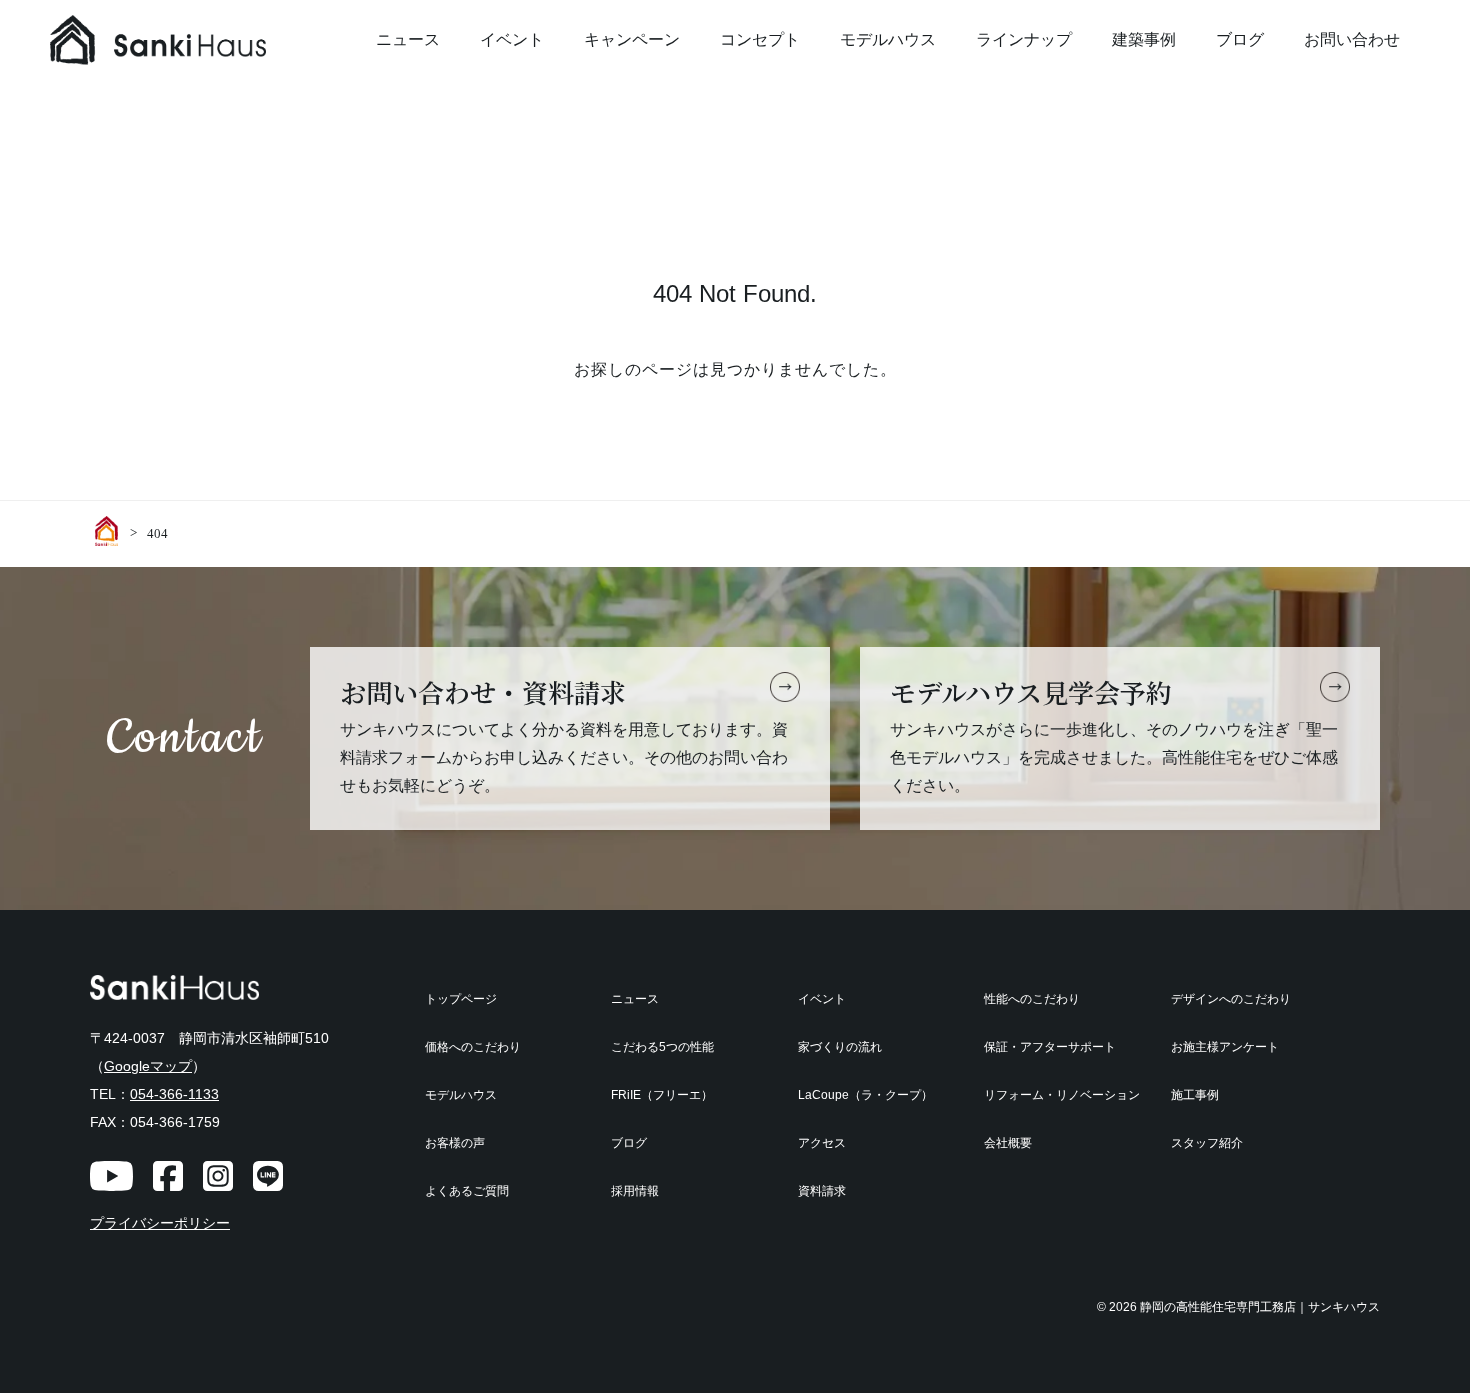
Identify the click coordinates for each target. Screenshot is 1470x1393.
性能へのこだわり (1032, 999)
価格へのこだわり (473, 1047)
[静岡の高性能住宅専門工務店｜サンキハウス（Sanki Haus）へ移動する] (110, 531)
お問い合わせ (1352, 39)
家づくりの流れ (840, 1047)
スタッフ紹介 (1207, 1143)
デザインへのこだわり (1231, 999)
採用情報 (635, 1191)
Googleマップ (148, 1066)
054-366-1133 (174, 1094)
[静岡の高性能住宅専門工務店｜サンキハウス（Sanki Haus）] (200, 40)
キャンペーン (632, 39)
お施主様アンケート (1225, 1047)
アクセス (822, 1143)
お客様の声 (455, 1143)
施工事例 (1195, 1095)
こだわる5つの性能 (662, 1047)
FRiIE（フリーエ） (662, 1095)
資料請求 (822, 1191)
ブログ (1240, 39)
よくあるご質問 (467, 1191)
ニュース (408, 39)
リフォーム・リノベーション (1062, 1095)
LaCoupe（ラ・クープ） (865, 1095)
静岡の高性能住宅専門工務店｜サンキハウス (1260, 1307)
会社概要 (1008, 1143)
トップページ (461, 999)
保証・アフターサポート (1050, 1047)
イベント (512, 39)
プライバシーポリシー (160, 1223)
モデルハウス (888, 39)
